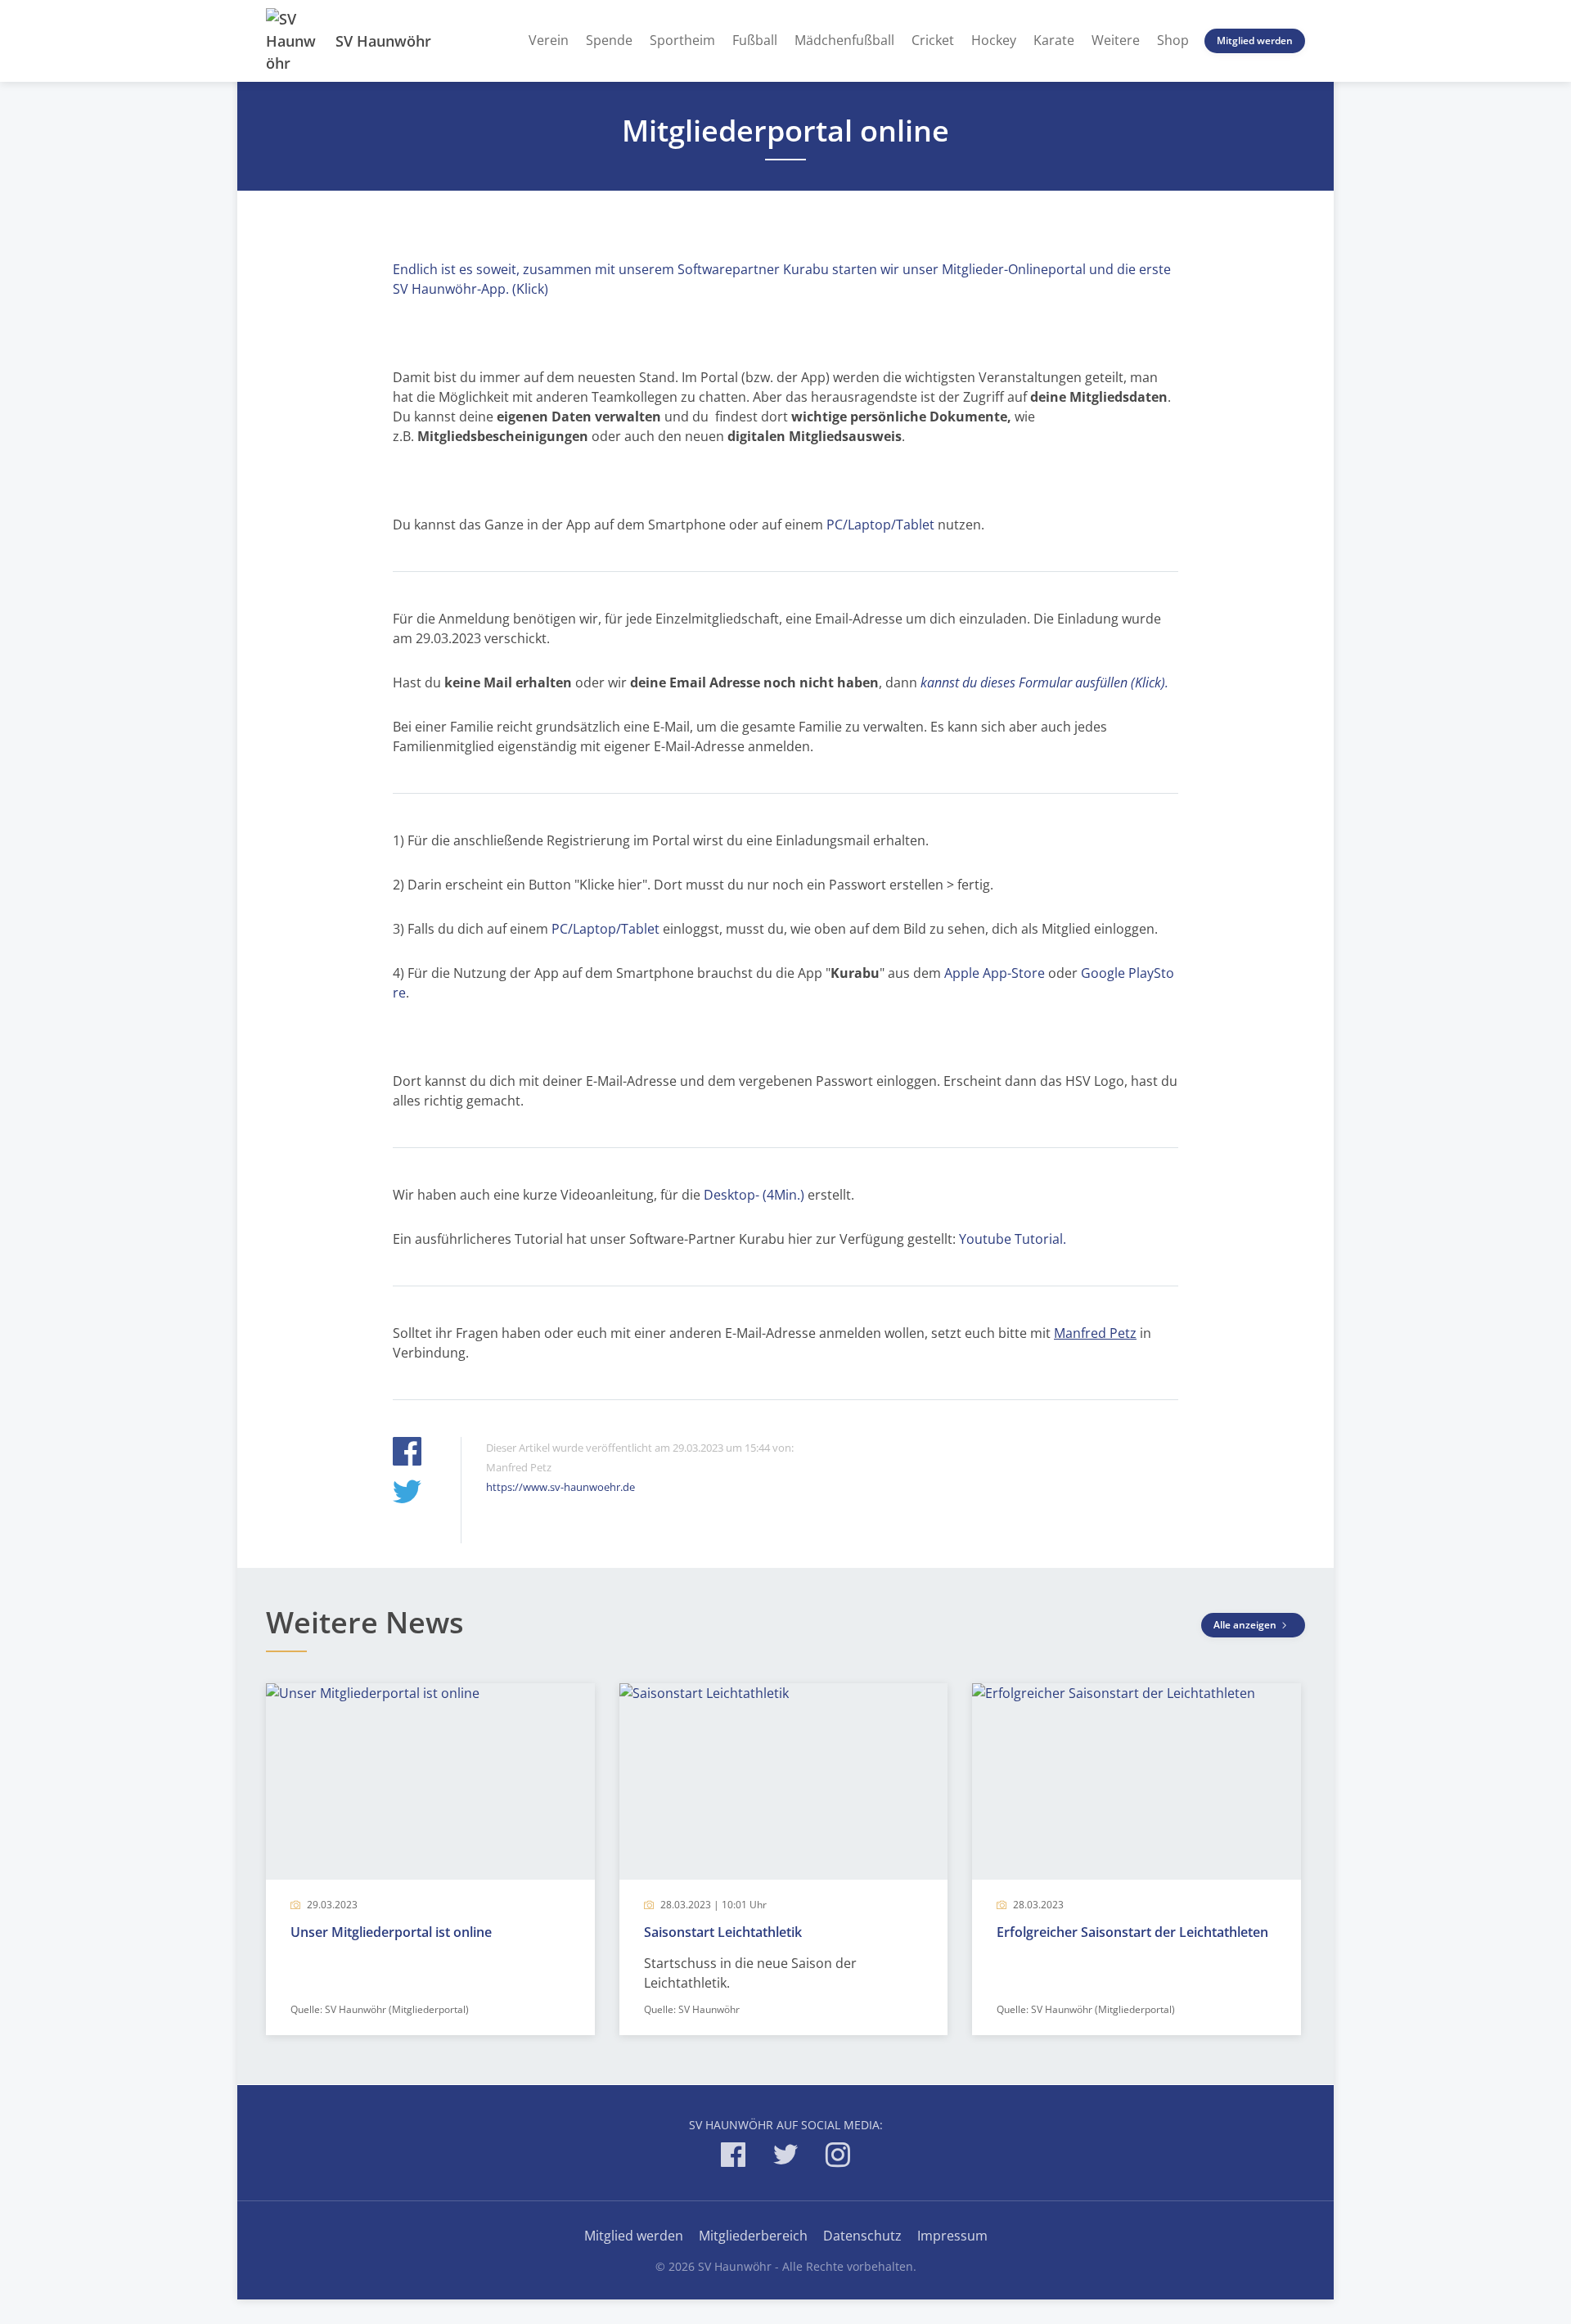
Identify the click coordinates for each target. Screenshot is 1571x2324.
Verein (549, 40)
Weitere (1116, 40)
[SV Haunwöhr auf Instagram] (838, 2157)
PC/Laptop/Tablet (880, 525)
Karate (1054, 40)
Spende (609, 40)
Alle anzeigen (1246, 1625)
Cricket (933, 40)
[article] (430, 1859)
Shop (1173, 40)
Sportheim (682, 40)
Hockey (994, 40)
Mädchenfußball (844, 40)
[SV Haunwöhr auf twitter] (785, 2157)
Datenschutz (862, 2236)
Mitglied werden (1255, 41)
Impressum (952, 2236)
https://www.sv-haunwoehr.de (560, 1487)
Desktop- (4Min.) (752, 1195)
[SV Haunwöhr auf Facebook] (733, 2157)
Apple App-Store (995, 973)
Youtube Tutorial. (1014, 1239)
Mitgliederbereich (753, 2236)
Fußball (755, 40)
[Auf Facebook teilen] (407, 1454)
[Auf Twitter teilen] (407, 1494)
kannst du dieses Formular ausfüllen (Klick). (1044, 682)
